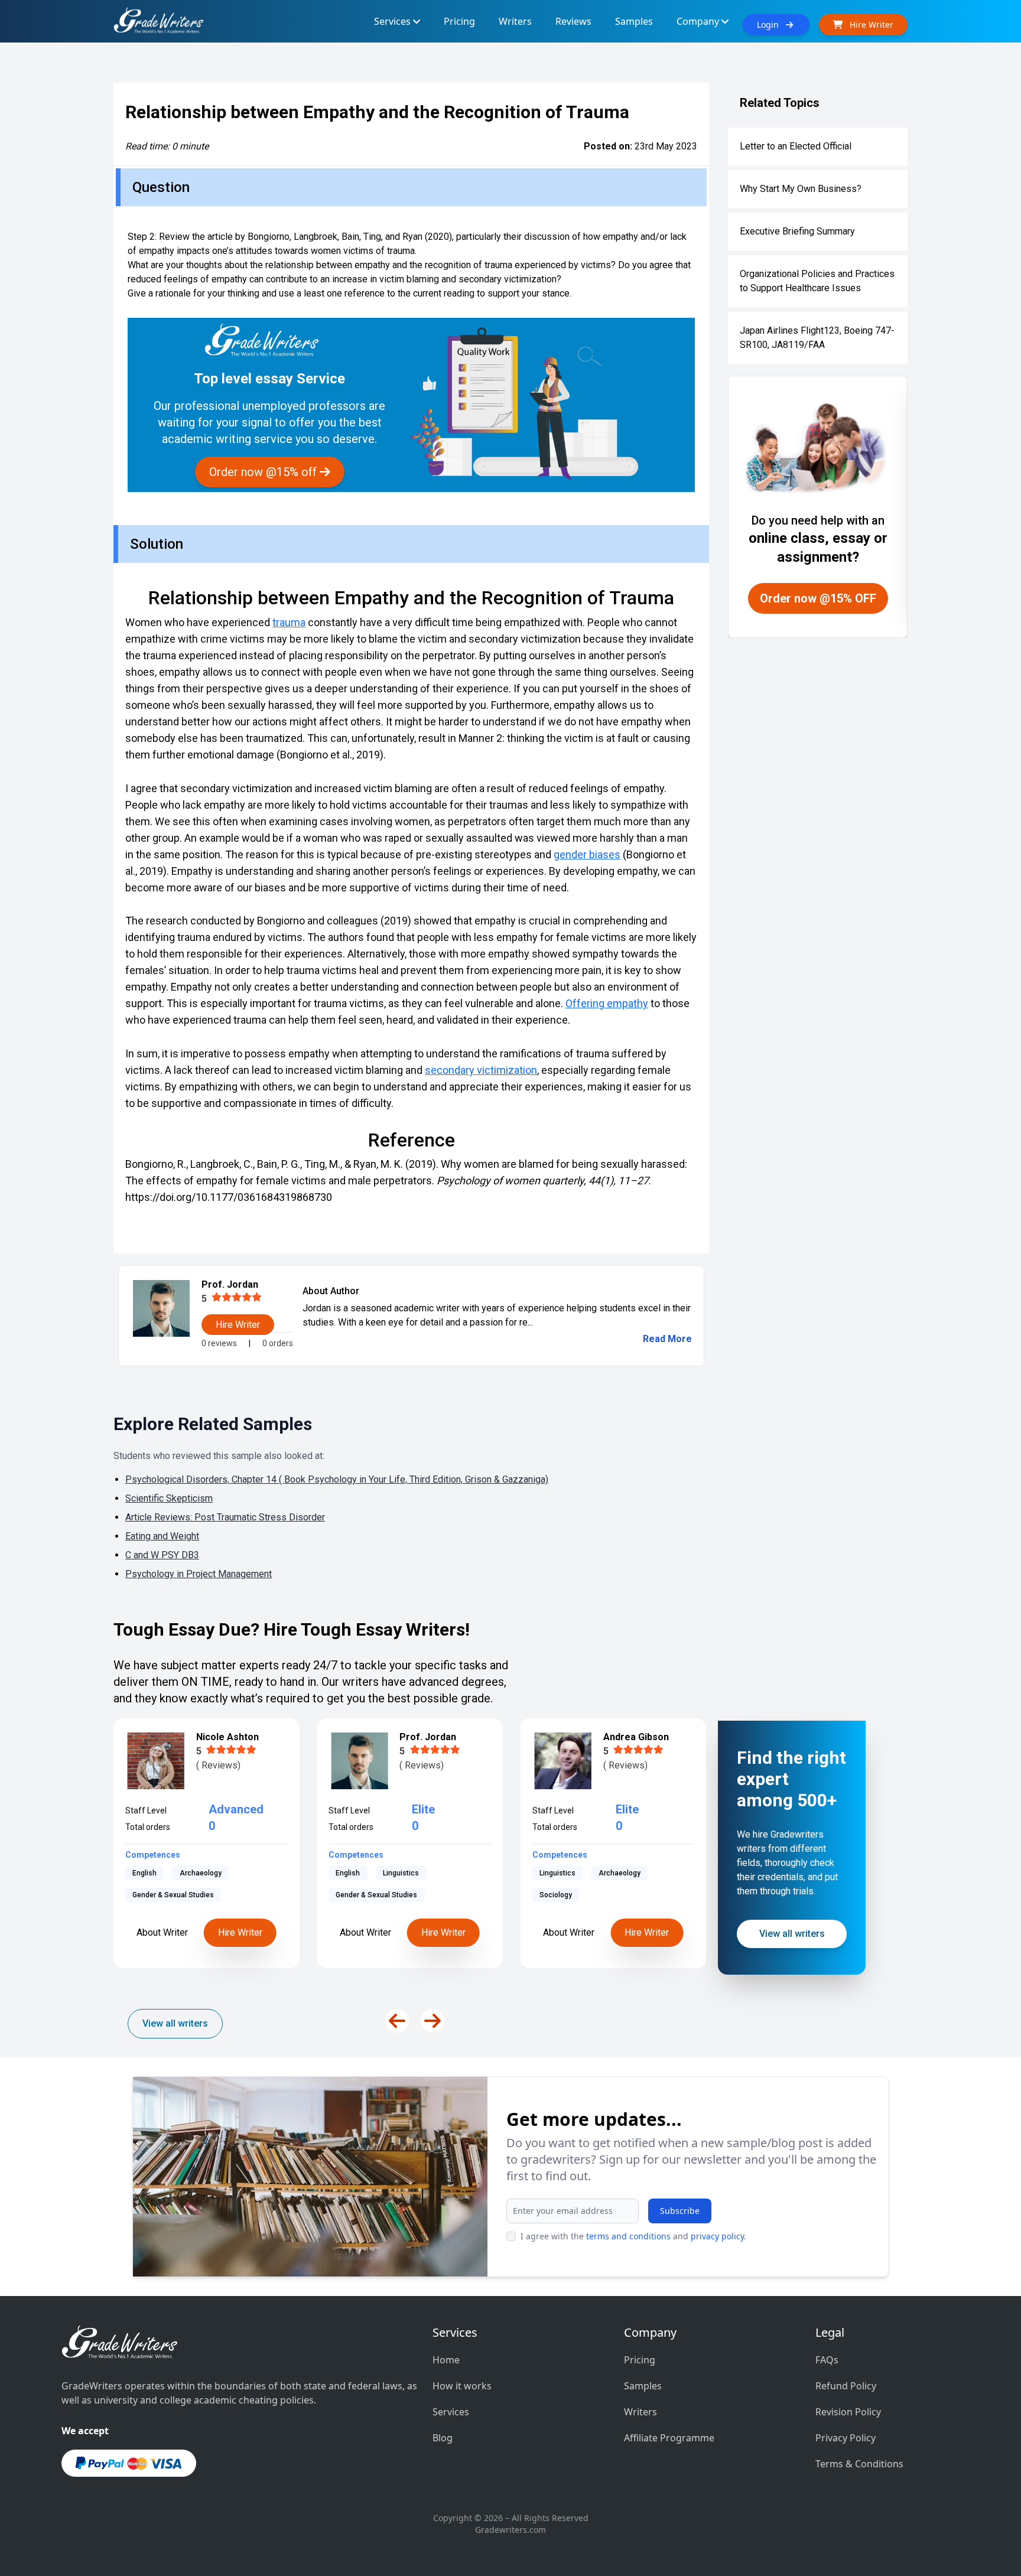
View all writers (175, 2023)
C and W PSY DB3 (162, 1555)
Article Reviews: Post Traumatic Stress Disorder (225, 1517)
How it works (462, 2386)
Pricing (640, 2360)
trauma (289, 622)
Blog (443, 2438)
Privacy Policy (846, 2438)
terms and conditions (628, 2236)
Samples (643, 2386)
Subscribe (680, 2211)
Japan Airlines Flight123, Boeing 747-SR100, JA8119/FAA (817, 338)
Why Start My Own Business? (801, 189)
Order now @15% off (264, 472)
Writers (640, 2412)
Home (446, 2360)
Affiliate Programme (669, 2438)
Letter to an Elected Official (796, 146)
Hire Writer (240, 1932)
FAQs (827, 2360)
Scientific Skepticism (169, 1498)
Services (451, 2412)
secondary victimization (481, 1070)
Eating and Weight (162, 1536)
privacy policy (717, 2236)
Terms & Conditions (859, 2464)
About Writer (162, 1932)
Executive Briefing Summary (797, 231)
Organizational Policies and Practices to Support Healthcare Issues (817, 281)
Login (771, 25)
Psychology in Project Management (199, 1574)
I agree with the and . (633, 2236)
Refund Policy (846, 2386)
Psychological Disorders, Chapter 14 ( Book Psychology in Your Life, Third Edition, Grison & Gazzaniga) (337, 1479)
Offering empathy (607, 1003)
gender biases (587, 854)
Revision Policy (848, 2412)
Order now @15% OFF (818, 598)
